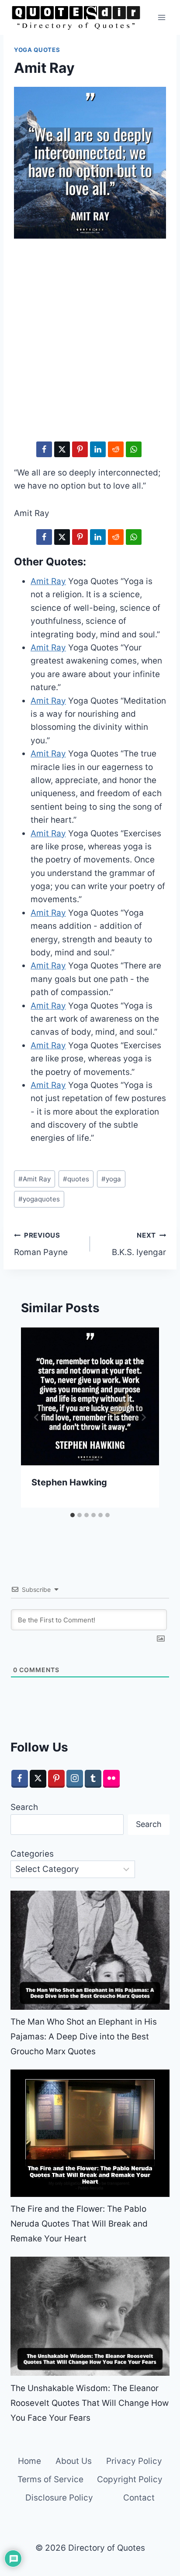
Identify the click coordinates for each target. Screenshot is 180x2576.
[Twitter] (38, 1779)
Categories (32, 1854)
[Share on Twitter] (62, 449)
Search (24, 1807)
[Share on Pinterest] (80, 449)
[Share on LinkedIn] (98, 449)
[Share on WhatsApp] (134, 449)
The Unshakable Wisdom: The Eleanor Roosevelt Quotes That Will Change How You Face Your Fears (90, 2403)
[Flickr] (111, 1779)
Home (29, 2461)
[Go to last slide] (37, 1417)
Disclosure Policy (59, 2498)
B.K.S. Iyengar (139, 1244)
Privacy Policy (134, 2461)
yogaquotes (39, 1199)
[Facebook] (20, 1779)
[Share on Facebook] (44, 449)
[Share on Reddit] (116, 449)
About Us (74, 2461)
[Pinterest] (56, 1779)
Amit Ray (35, 1179)
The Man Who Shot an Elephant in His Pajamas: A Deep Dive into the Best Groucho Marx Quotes (84, 2037)
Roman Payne (41, 1244)
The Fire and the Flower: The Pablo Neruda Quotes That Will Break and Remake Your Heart (79, 2224)
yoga (111, 1179)
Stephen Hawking (69, 1482)
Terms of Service (50, 2479)
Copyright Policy (130, 2479)
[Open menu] (161, 17)
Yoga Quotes (37, 50)
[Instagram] (75, 1779)
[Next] (143, 1417)
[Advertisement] (90, 342)
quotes (76, 1179)
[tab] (73, 1515)
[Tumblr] (93, 1779)
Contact (139, 2498)
